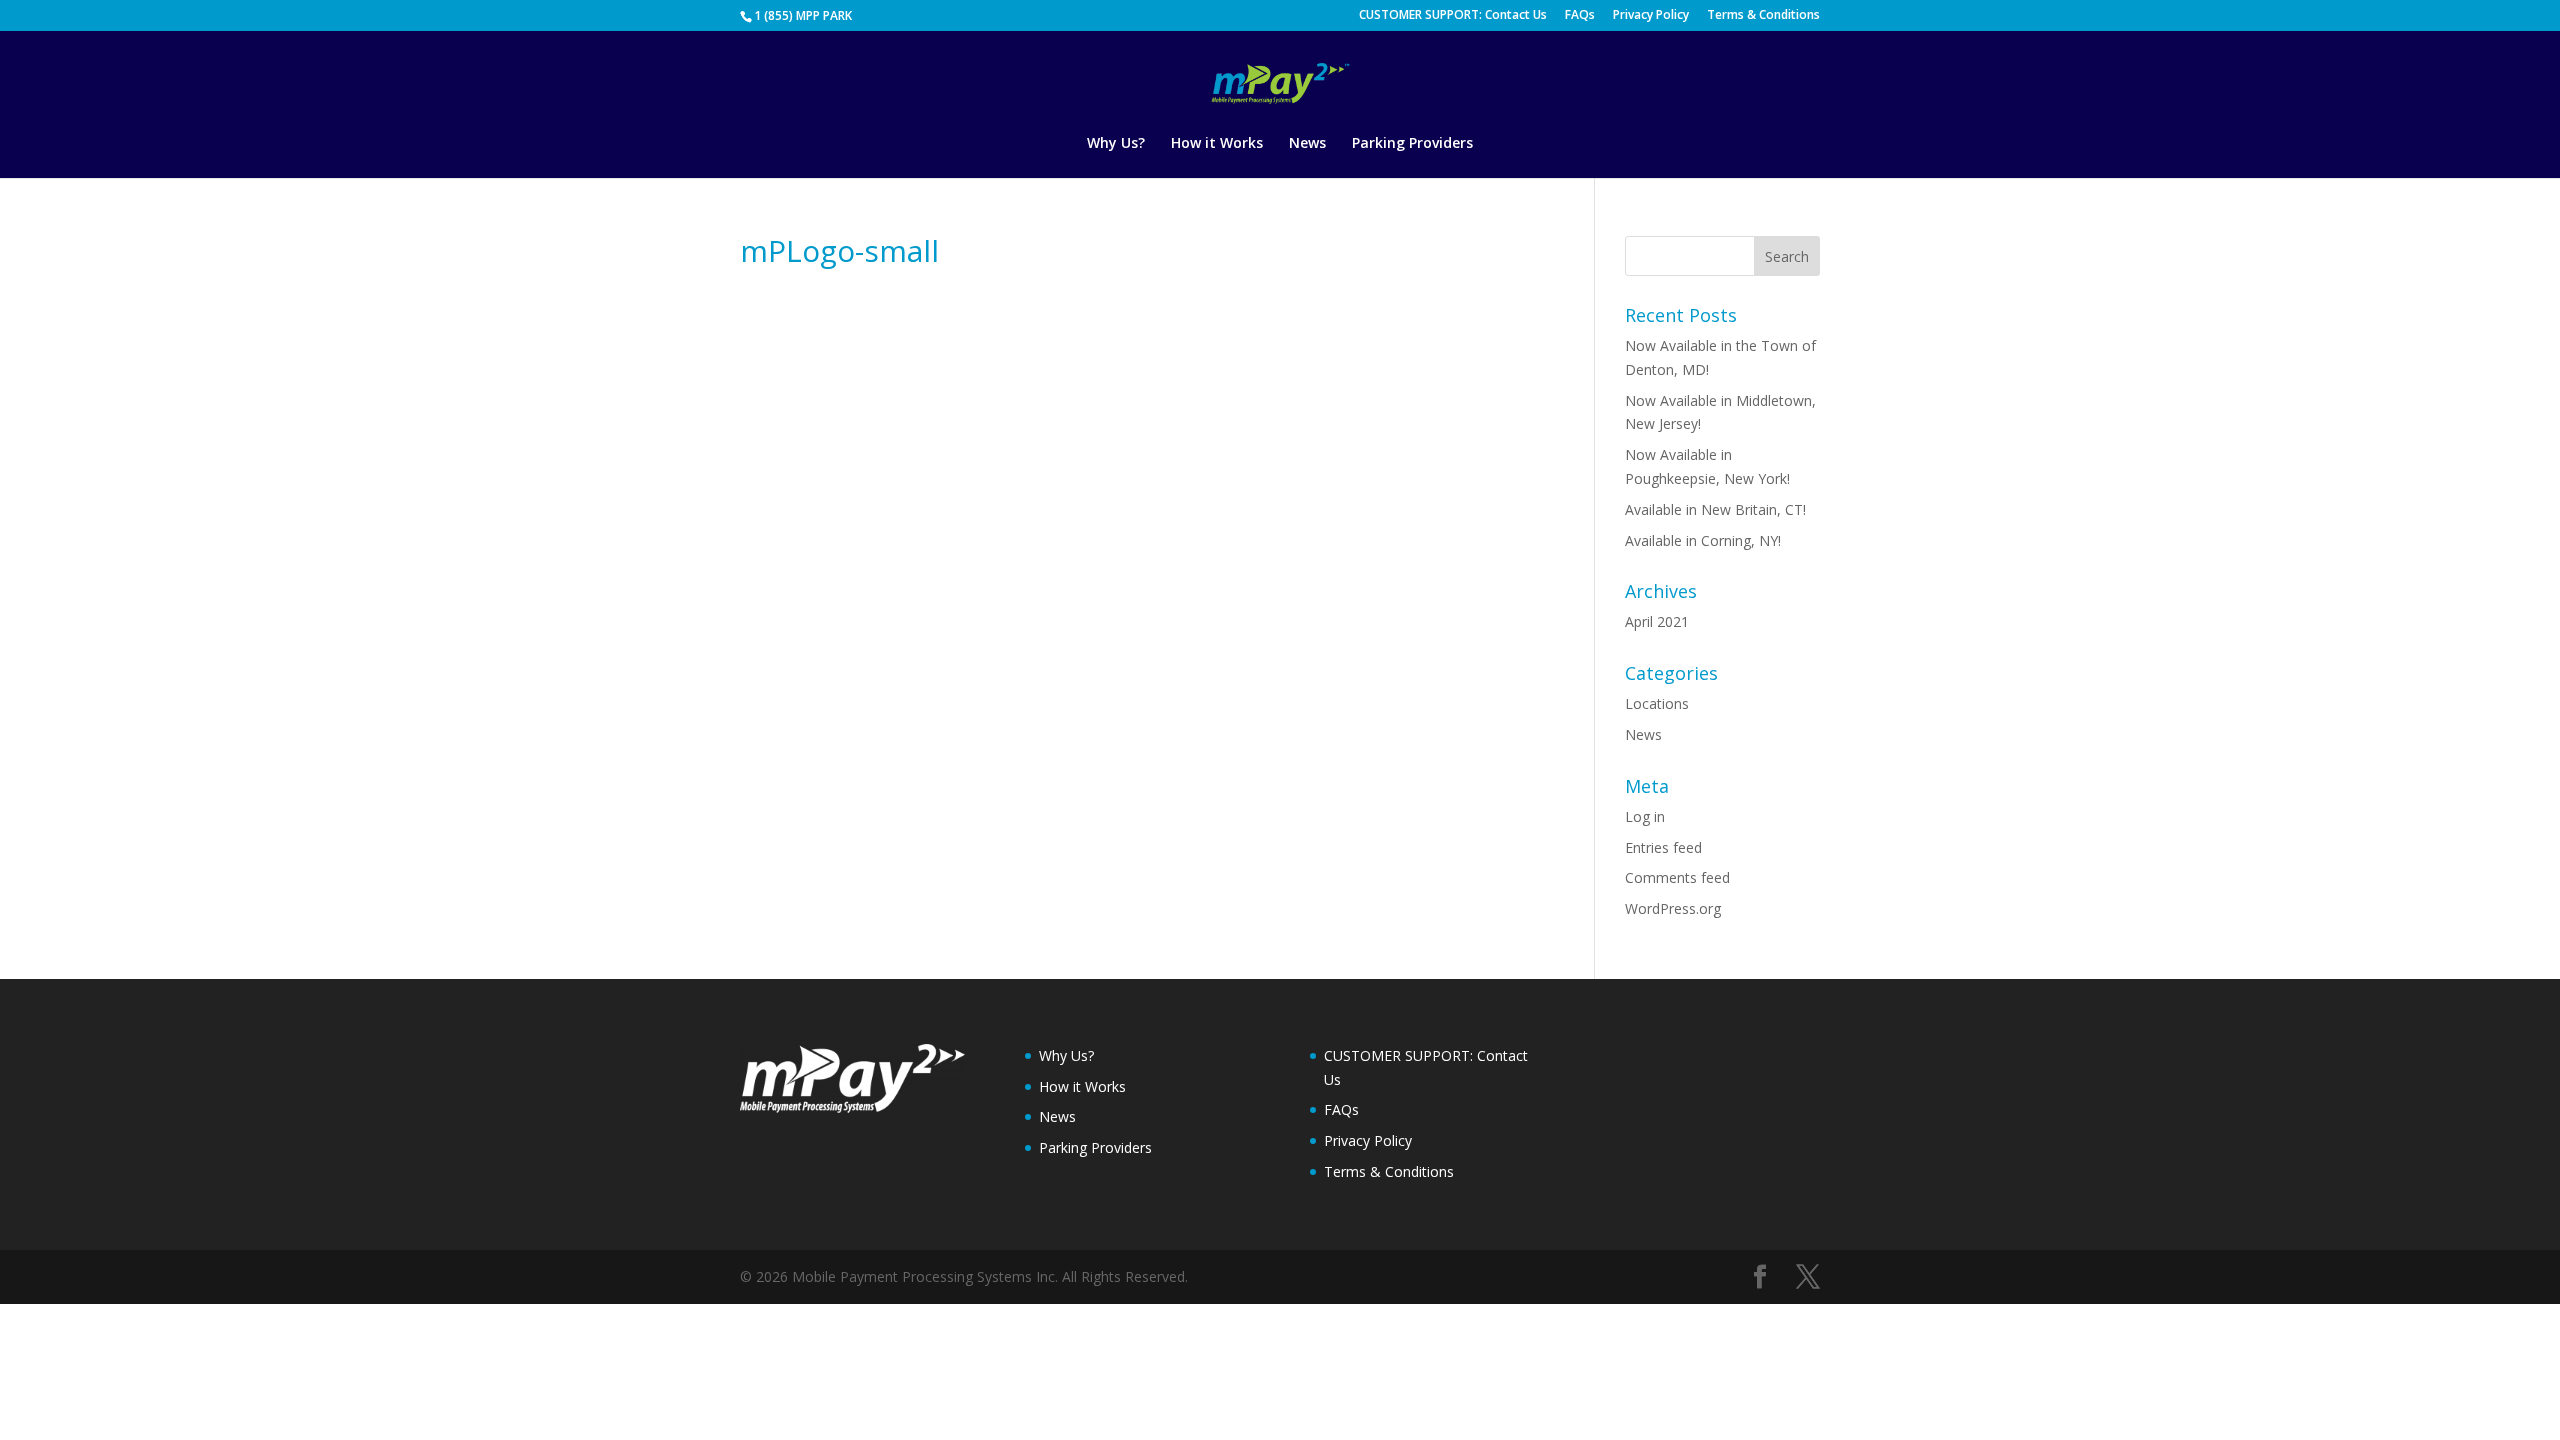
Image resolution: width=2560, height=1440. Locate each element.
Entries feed (1663, 847)
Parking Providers (1412, 144)
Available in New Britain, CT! (1715, 509)
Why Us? (1116, 144)
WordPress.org (1673, 908)
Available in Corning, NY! (1703, 540)
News (1307, 144)
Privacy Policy (1651, 16)
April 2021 (1657, 621)
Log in (1645, 816)
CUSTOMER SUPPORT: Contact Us (1453, 16)
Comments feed (1677, 877)
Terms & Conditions (1763, 16)
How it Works (1217, 144)
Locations (1657, 703)
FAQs (1580, 16)
